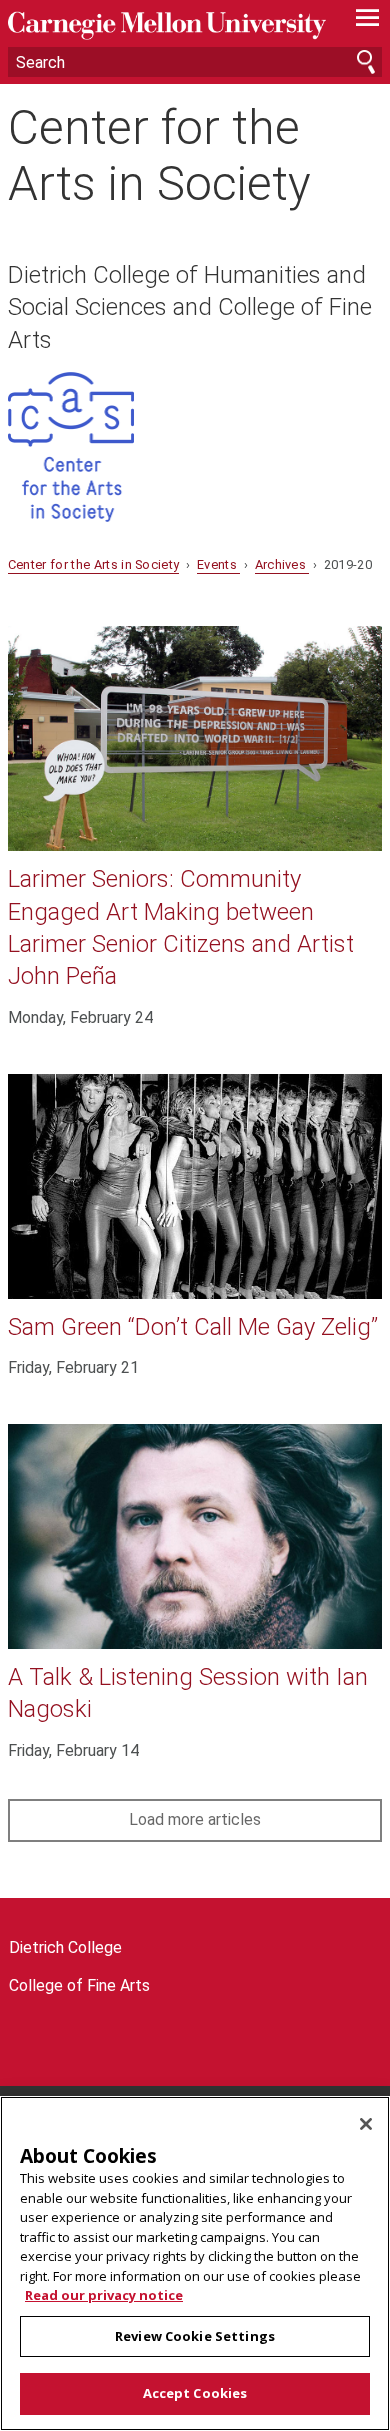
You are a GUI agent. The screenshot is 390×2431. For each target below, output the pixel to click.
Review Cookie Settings (195, 2336)
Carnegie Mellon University (167, 25)
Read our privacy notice (104, 2295)
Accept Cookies (195, 2393)
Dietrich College (65, 1947)
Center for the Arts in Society (159, 155)
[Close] (366, 2124)
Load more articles (195, 1819)
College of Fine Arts (79, 1985)
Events (218, 564)
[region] (195, 2263)
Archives (282, 564)
